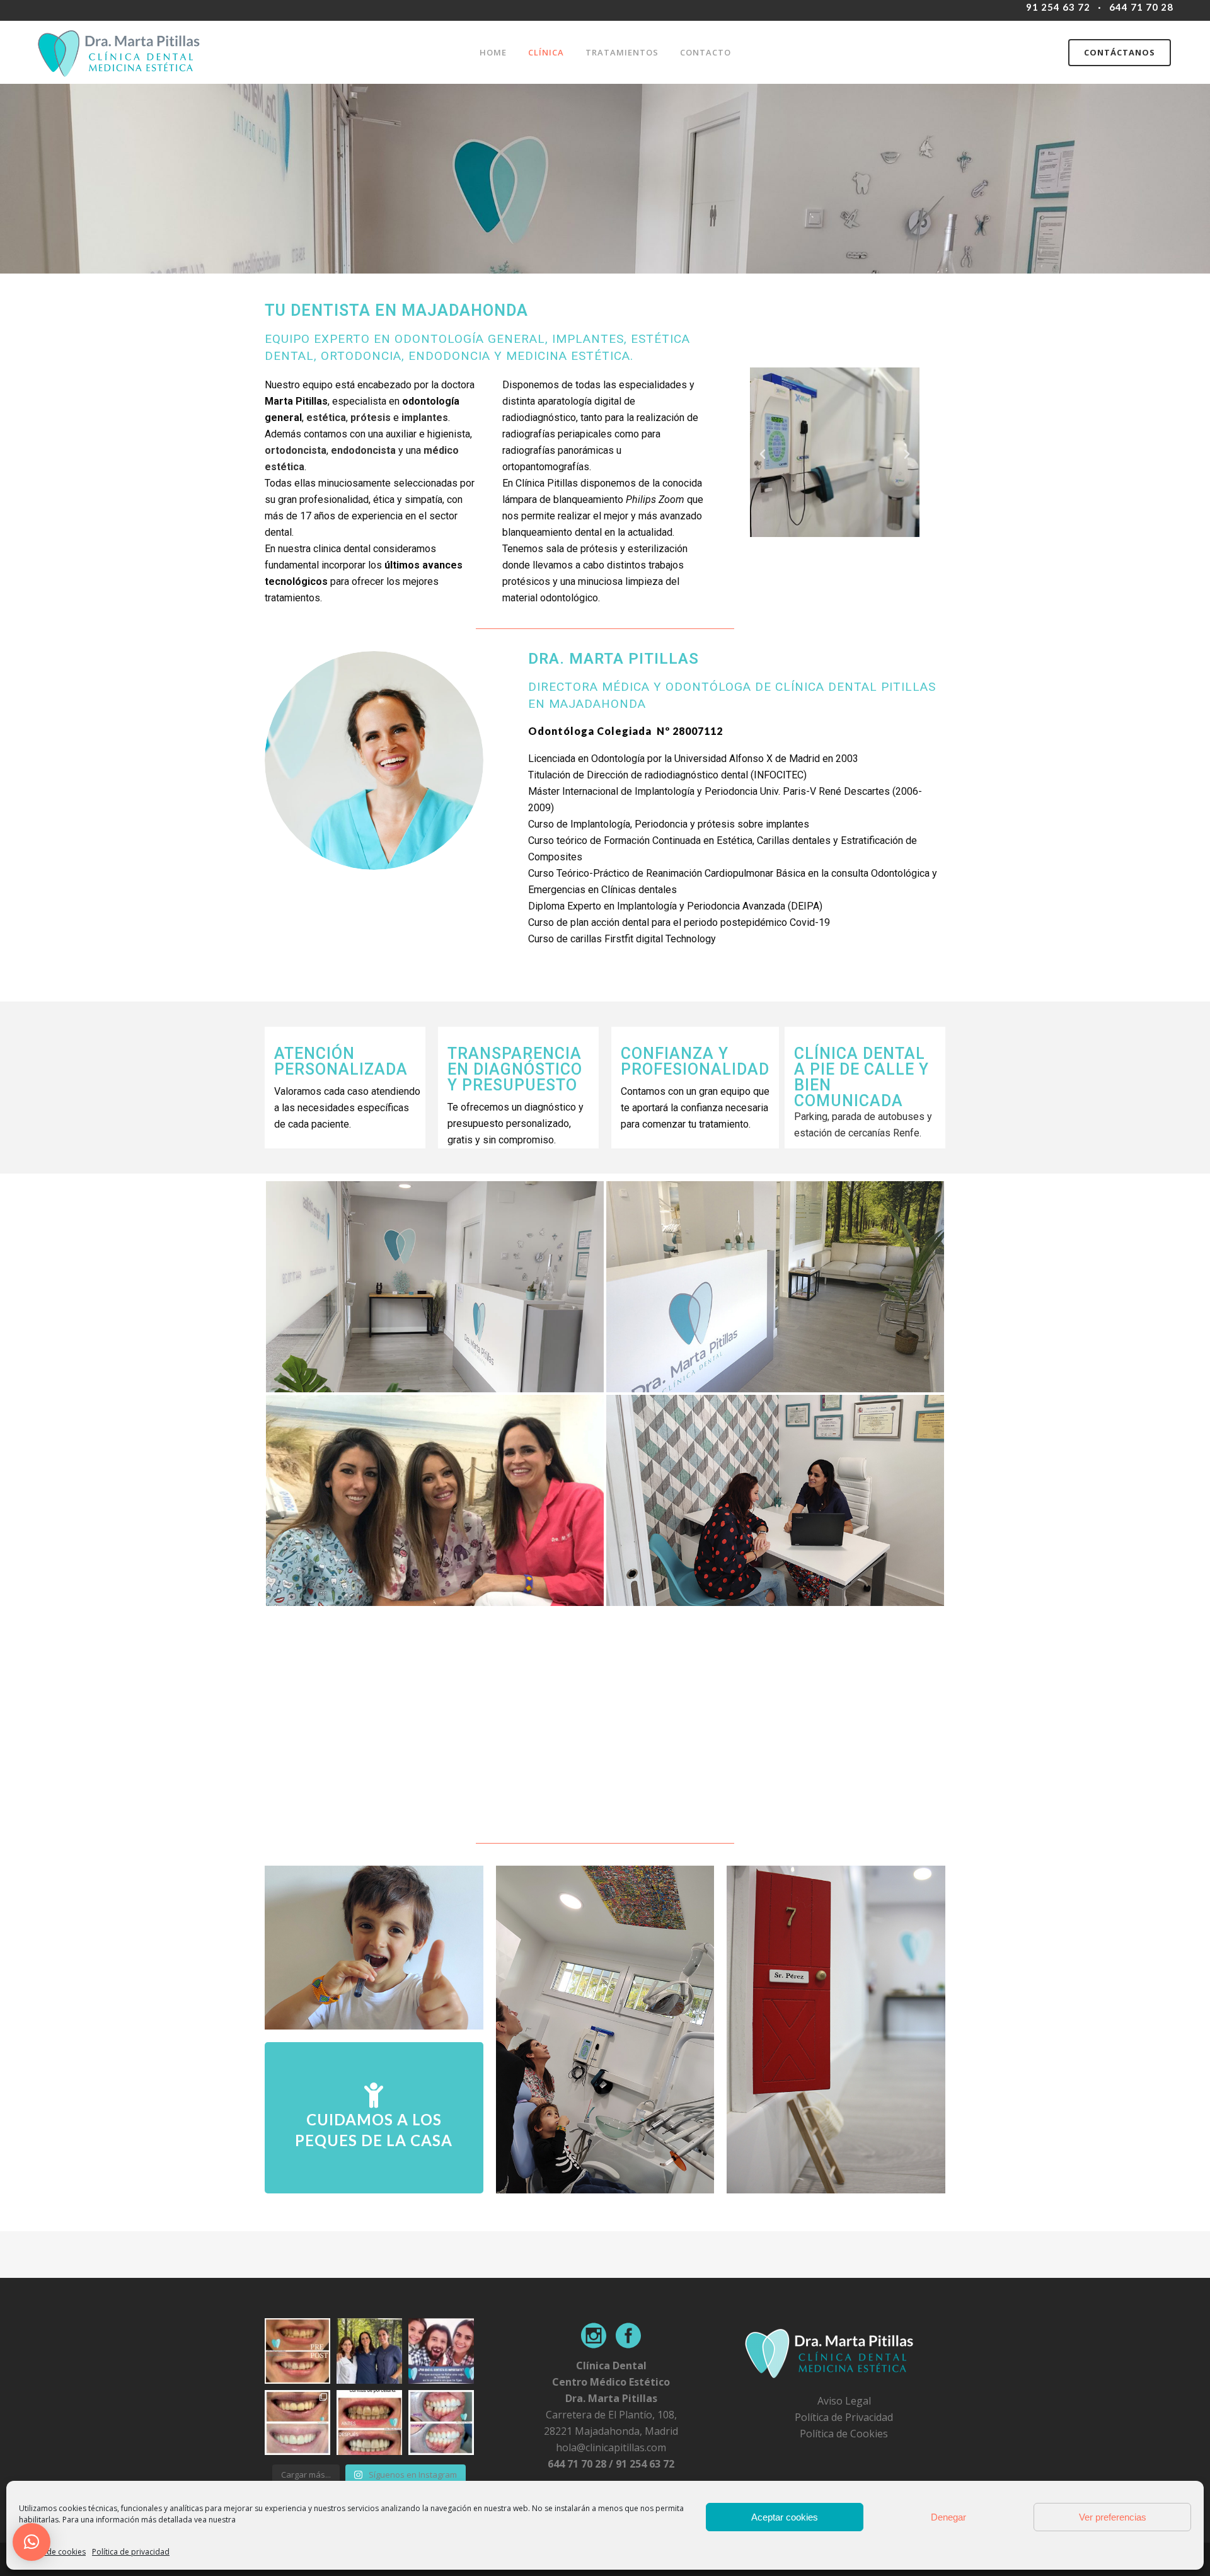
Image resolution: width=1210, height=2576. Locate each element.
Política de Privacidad (844, 2417)
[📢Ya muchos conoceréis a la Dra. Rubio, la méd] (369, 2351)
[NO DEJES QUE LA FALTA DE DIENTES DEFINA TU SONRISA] (441, 2423)
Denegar (948, 2517)
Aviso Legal (844, 2401)
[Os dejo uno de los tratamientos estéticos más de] (297, 2351)
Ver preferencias (1113, 2517)
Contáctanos (1120, 52)
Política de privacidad (131, 2552)
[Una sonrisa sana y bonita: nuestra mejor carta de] (369, 2423)
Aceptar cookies (785, 2517)
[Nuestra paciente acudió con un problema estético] (297, 2423)
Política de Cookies (844, 2434)
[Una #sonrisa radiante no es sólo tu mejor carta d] (441, 2351)
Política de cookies (52, 2552)
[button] (763, 454)
